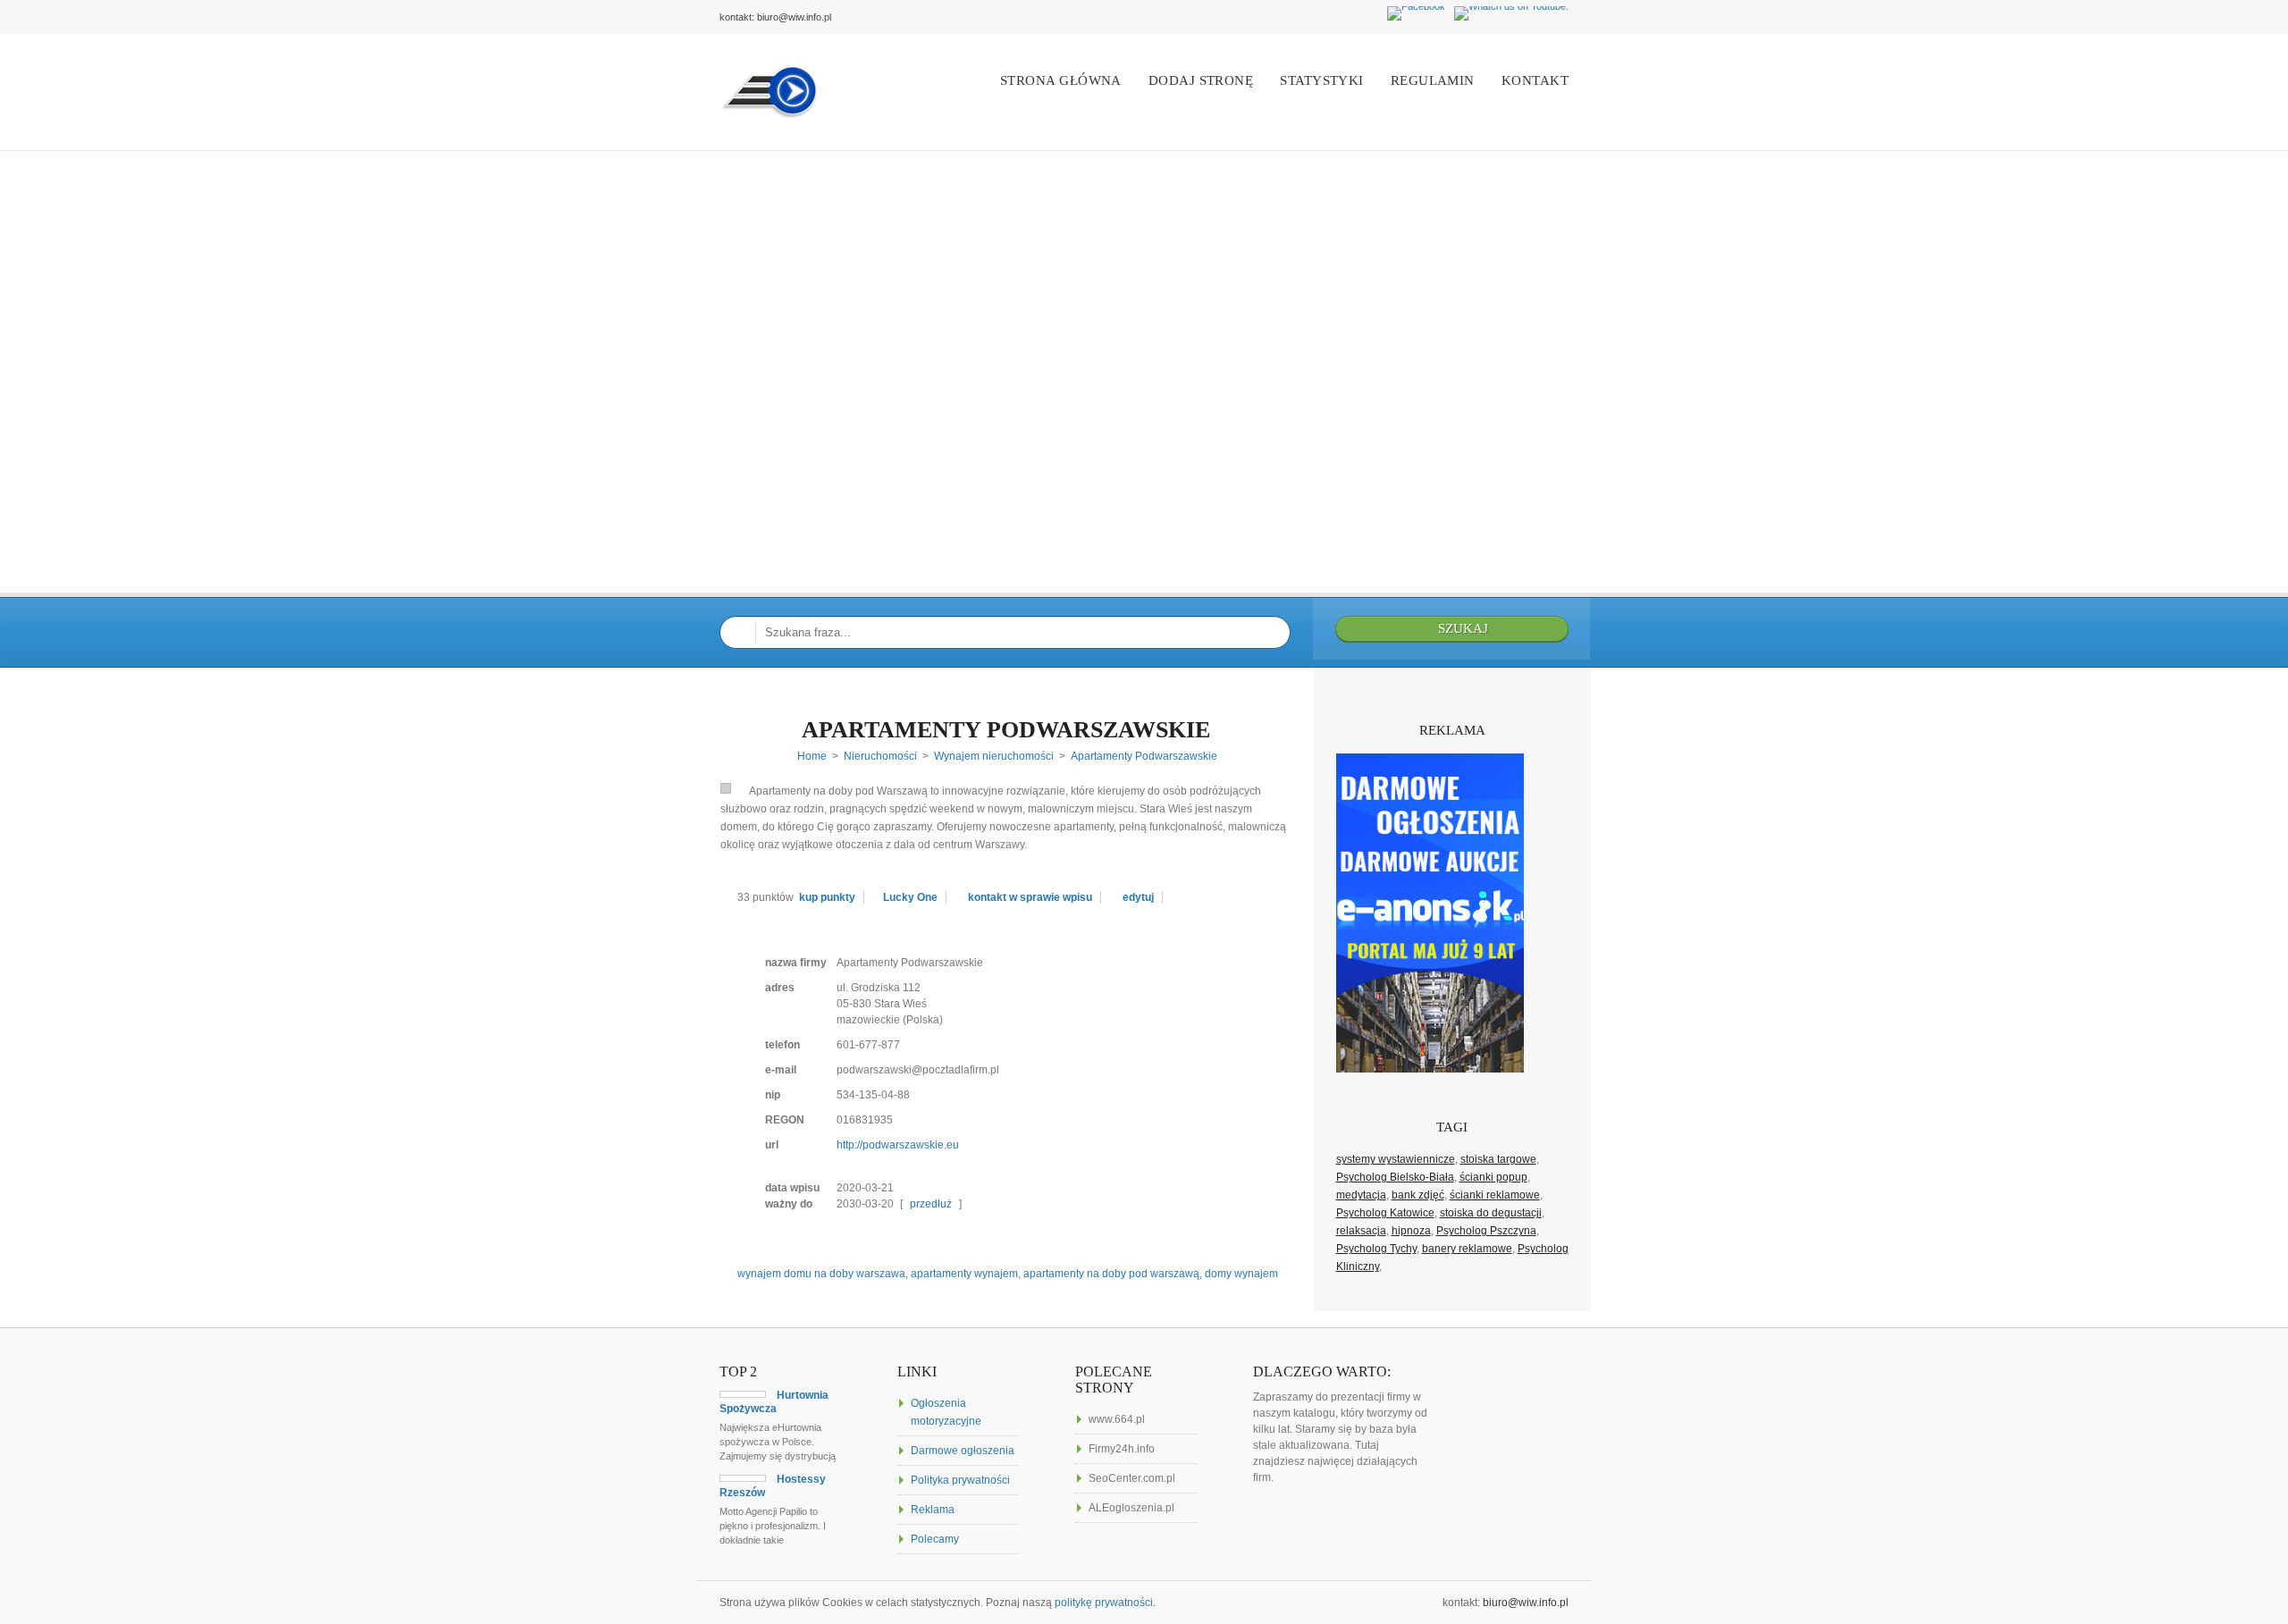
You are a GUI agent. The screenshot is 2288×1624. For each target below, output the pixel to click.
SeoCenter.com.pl (1132, 1478)
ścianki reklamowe (1495, 1195)
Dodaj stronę (1201, 80)
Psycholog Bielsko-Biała (1395, 1177)
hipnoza (1411, 1231)
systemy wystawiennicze (1396, 1159)
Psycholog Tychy (1376, 1249)
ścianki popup (1493, 1177)
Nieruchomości (880, 756)
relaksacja (1361, 1231)
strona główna (1061, 80)
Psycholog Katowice (1385, 1213)
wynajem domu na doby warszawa (821, 1274)
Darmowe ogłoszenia (963, 1451)
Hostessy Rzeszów (773, 1486)
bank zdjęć (1418, 1195)
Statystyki (1322, 80)
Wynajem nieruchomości (994, 756)
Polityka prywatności (960, 1480)
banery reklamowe (1467, 1249)
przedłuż (931, 1204)
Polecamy (935, 1539)
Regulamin (1433, 80)
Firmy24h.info (1122, 1449)
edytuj (1138, 897)
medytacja (1361, 1195)
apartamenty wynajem (964, 1274)
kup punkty (827, 897)
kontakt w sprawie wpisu (1030, 897)
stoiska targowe (1498, 1159)
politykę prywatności (1104, 1603)
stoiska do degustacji (1491, 1213)
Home (812, 756)
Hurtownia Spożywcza (774, 1402)
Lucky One (910, 897)
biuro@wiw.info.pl (1526, 1603)
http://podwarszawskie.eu (898, 1145)
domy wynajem (1241, 1274)
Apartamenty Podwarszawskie (1006, 730)
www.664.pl (1117, 1419)
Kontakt (1535, 80)
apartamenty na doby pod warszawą (1111, 1274)
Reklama (933, 1510)
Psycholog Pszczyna (1486, 1231)
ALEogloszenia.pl (1131, 1508)
